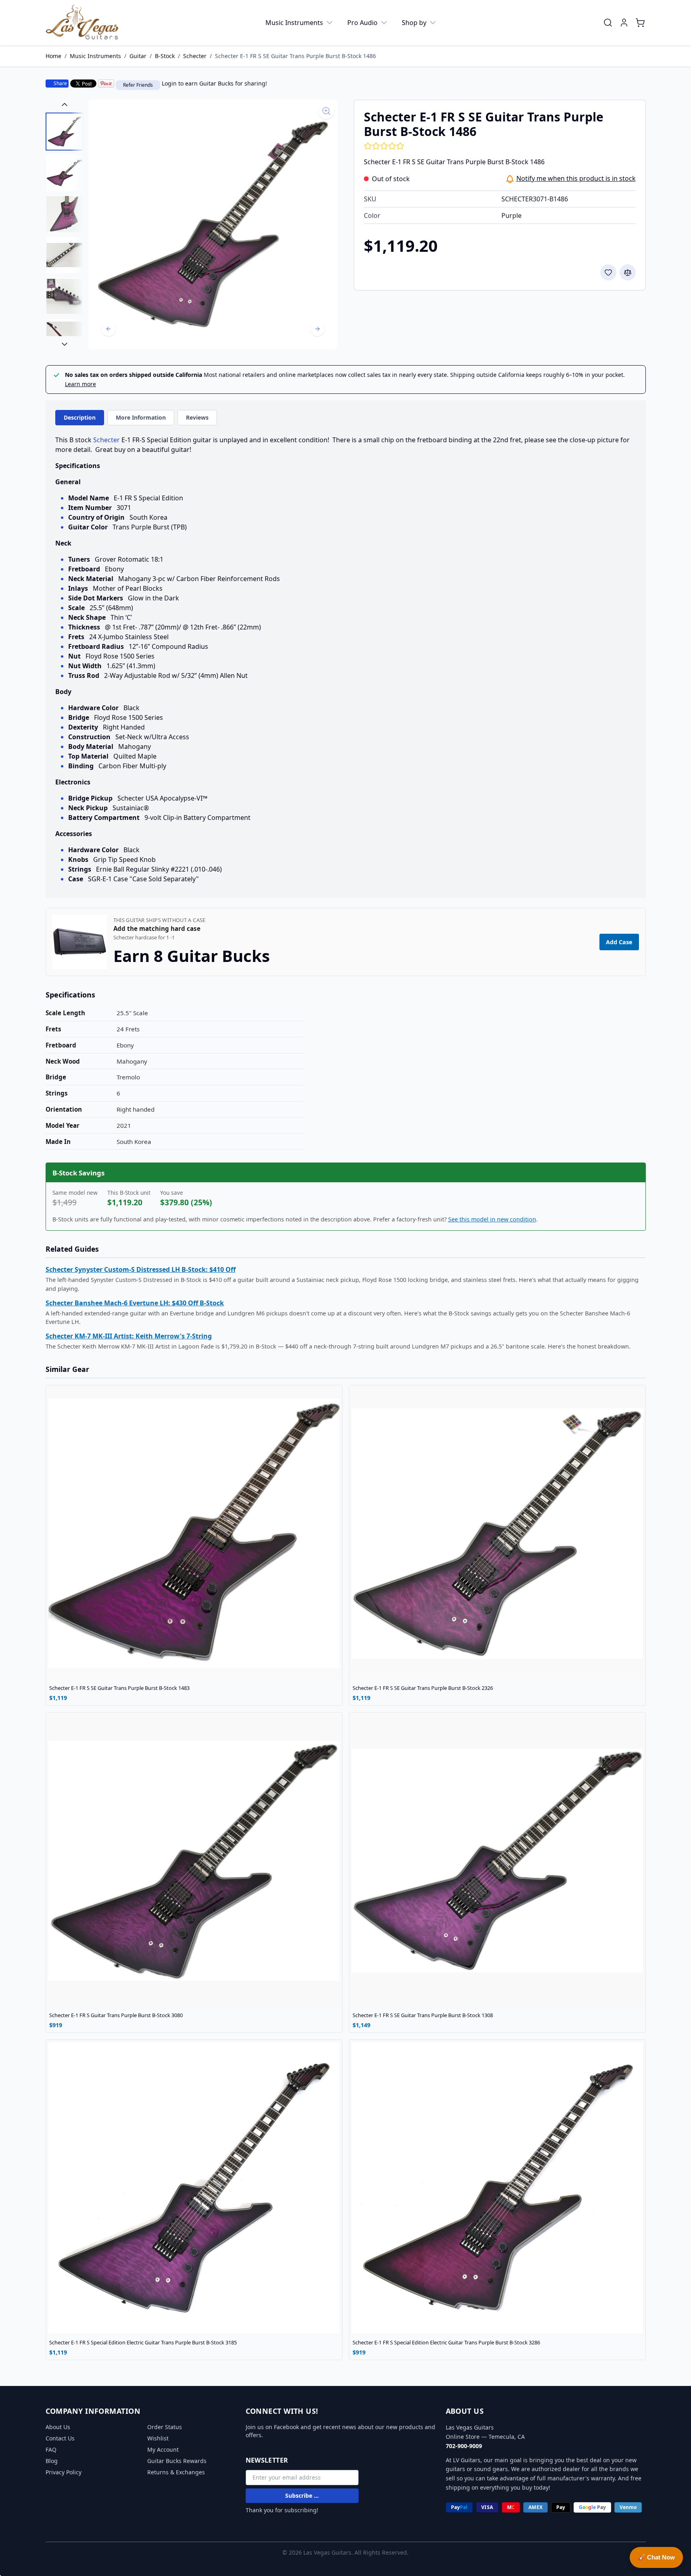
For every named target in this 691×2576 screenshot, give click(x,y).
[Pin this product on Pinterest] (106, 84)
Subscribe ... (302, 2495)
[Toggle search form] (608, 23)
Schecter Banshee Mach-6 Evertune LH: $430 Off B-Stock (135, 1303)
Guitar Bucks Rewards (177, 2461)
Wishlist (158, 2438)
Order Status (165, 2427)
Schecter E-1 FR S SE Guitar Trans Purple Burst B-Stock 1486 (295, 56)
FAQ (51, 2449)
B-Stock (165, 56)
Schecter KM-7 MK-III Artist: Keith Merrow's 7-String (129, 1336)
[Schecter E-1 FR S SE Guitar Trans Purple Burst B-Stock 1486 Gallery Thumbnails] (65, 224)
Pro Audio (362, 23)
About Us (58, 2427)
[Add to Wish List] (608, 272)
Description (80, 417)
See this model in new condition (492, 1219)
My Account (163, 2449)
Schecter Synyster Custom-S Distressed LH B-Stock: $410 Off (141, 1269)
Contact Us (60, 2438)
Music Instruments (294, 23)
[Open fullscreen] (213, 224)
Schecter (195, 56)
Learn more (80, 384)
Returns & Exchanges (176, 2472)
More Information (141, 417)
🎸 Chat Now (656, 2557)
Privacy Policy (64, 2472)
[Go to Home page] (82, 23)
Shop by (414, 23)
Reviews (197, 417)
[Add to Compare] (628, 272)
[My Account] (624, 23)
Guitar (138, 56)
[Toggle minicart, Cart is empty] (640, 23)
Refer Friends (138, 85)
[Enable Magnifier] (326, 111)
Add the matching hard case (157, 929)
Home (53, 56)
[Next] (317, 329)
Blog (52, 2461)
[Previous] (109, 329)
